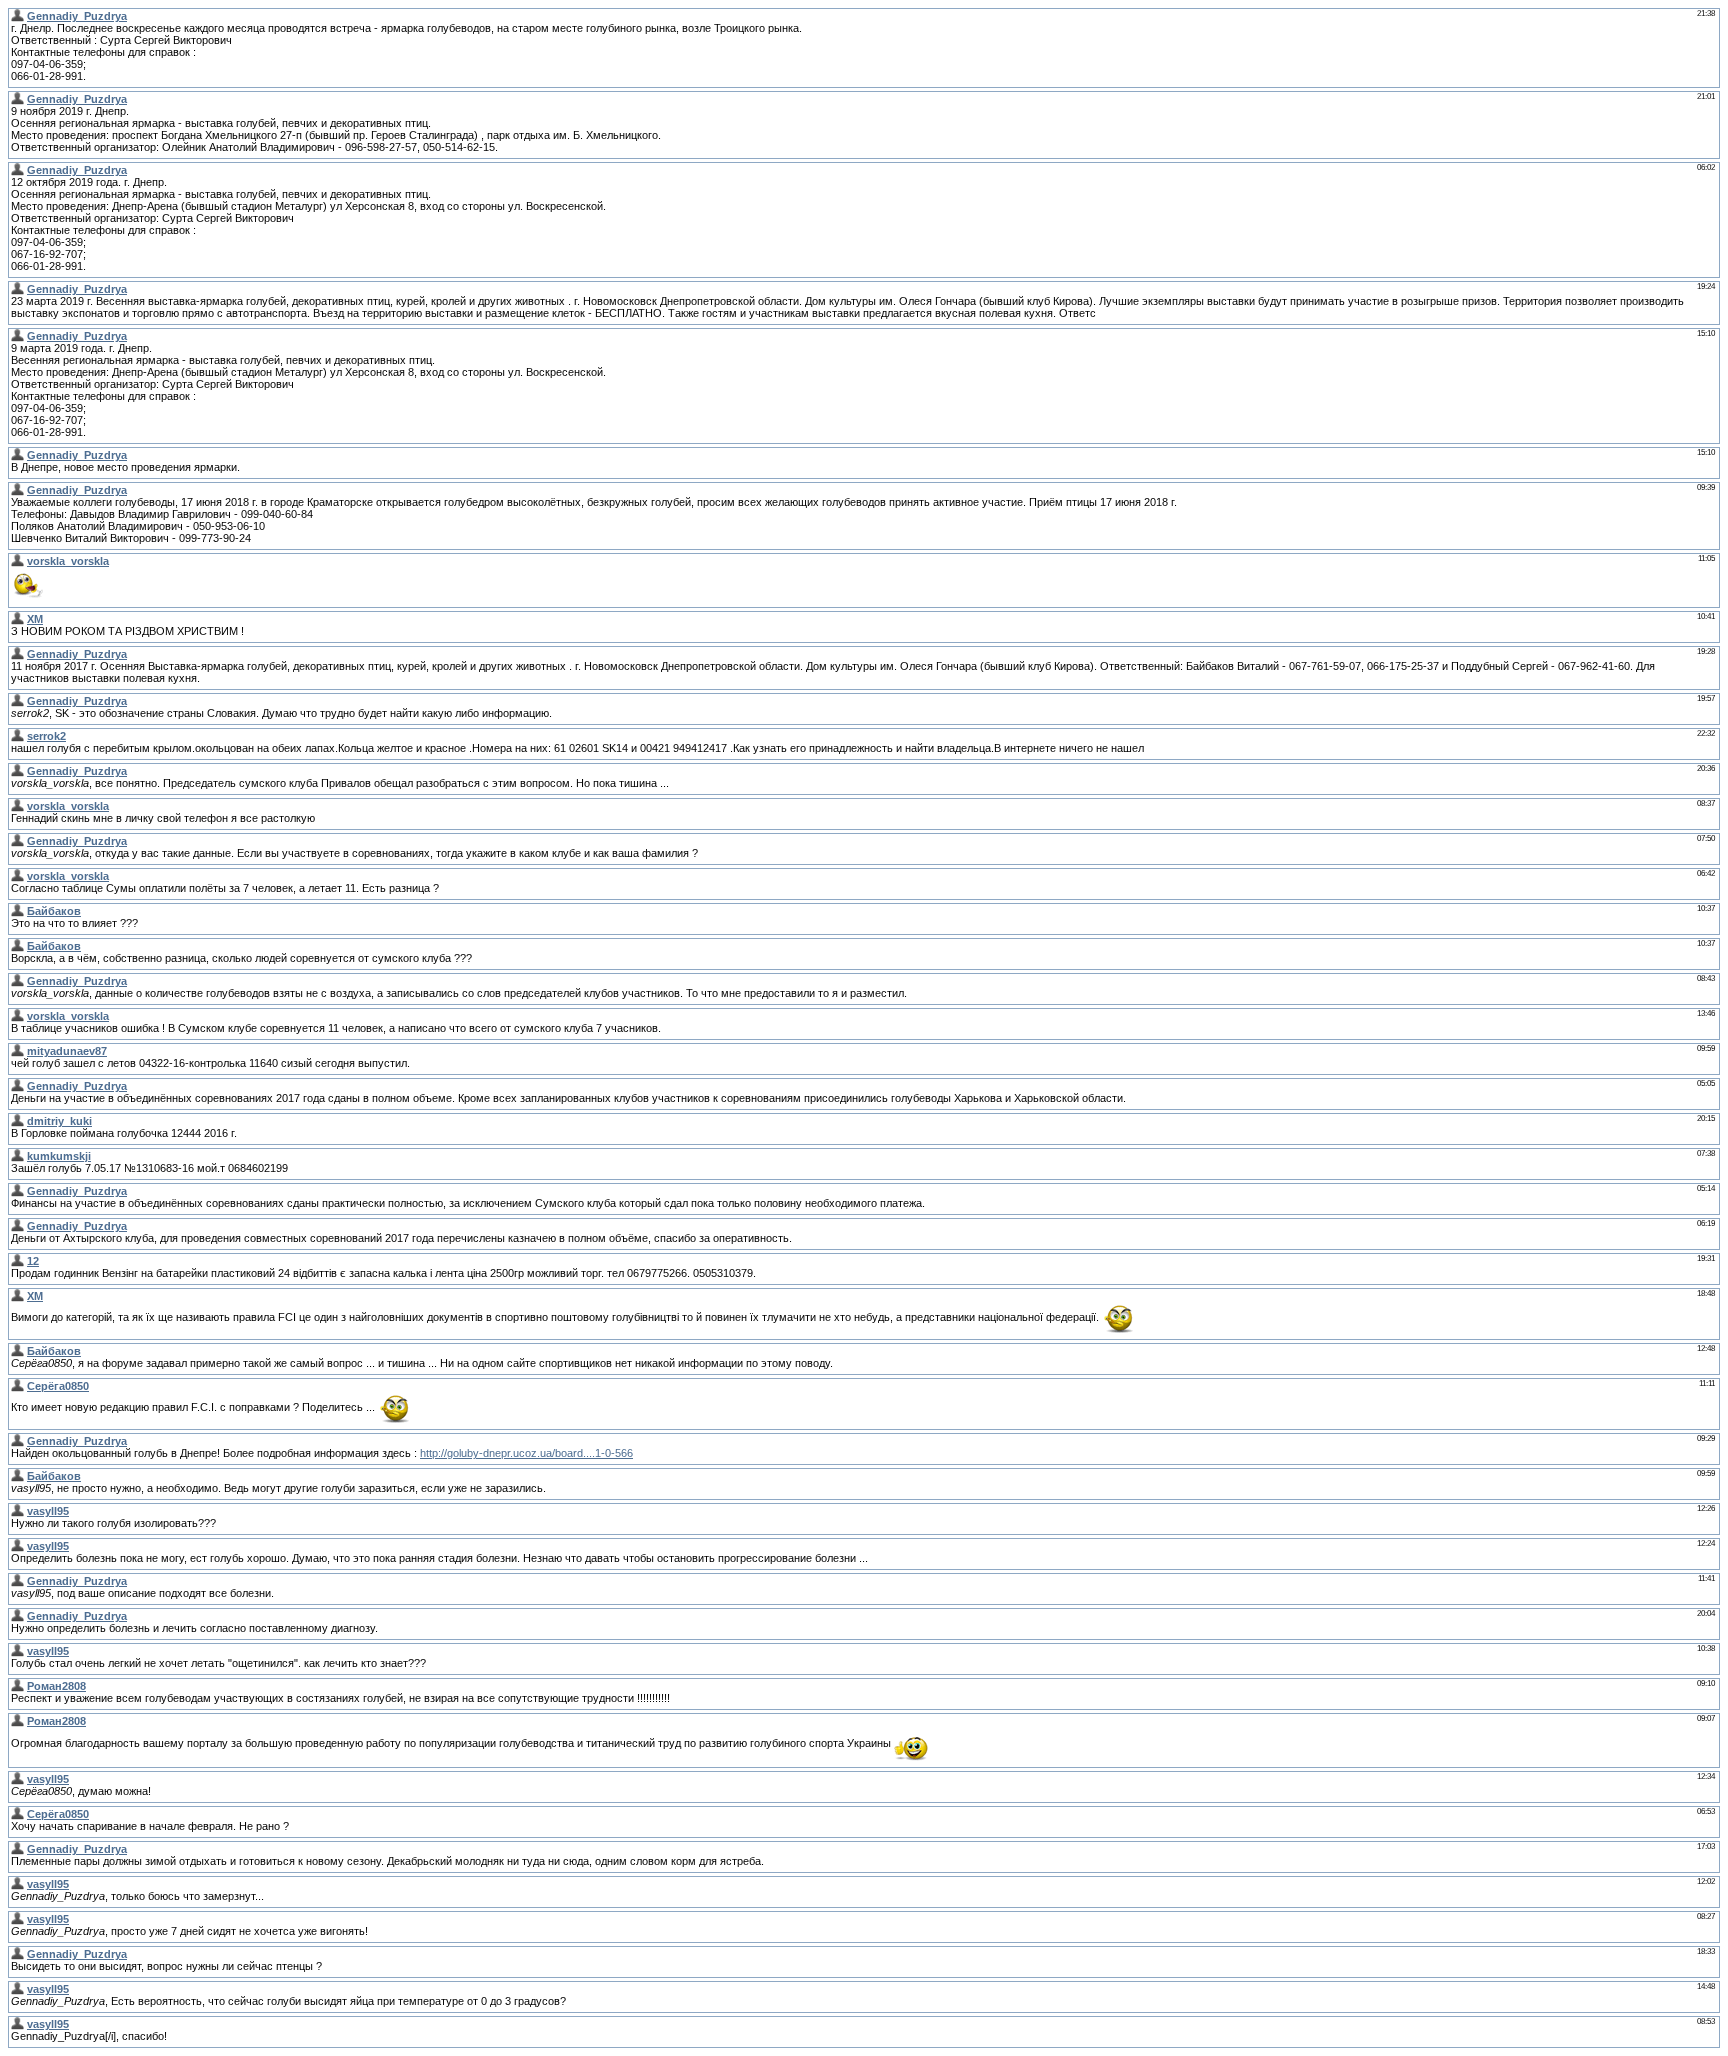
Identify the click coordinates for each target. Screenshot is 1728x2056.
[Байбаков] (17, 911)
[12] (17, 1261)
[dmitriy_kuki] (17, 1121)
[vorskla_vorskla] (17, 561)
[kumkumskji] (17, 1156)
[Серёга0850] (17, 1386)
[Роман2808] (17, 1686)
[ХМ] (17, 619)
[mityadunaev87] (17, 1051)
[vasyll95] (17, 1511)
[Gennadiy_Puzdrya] (17, 16)
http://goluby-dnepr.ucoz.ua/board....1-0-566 (526, 1453)
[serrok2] (17, 736)
